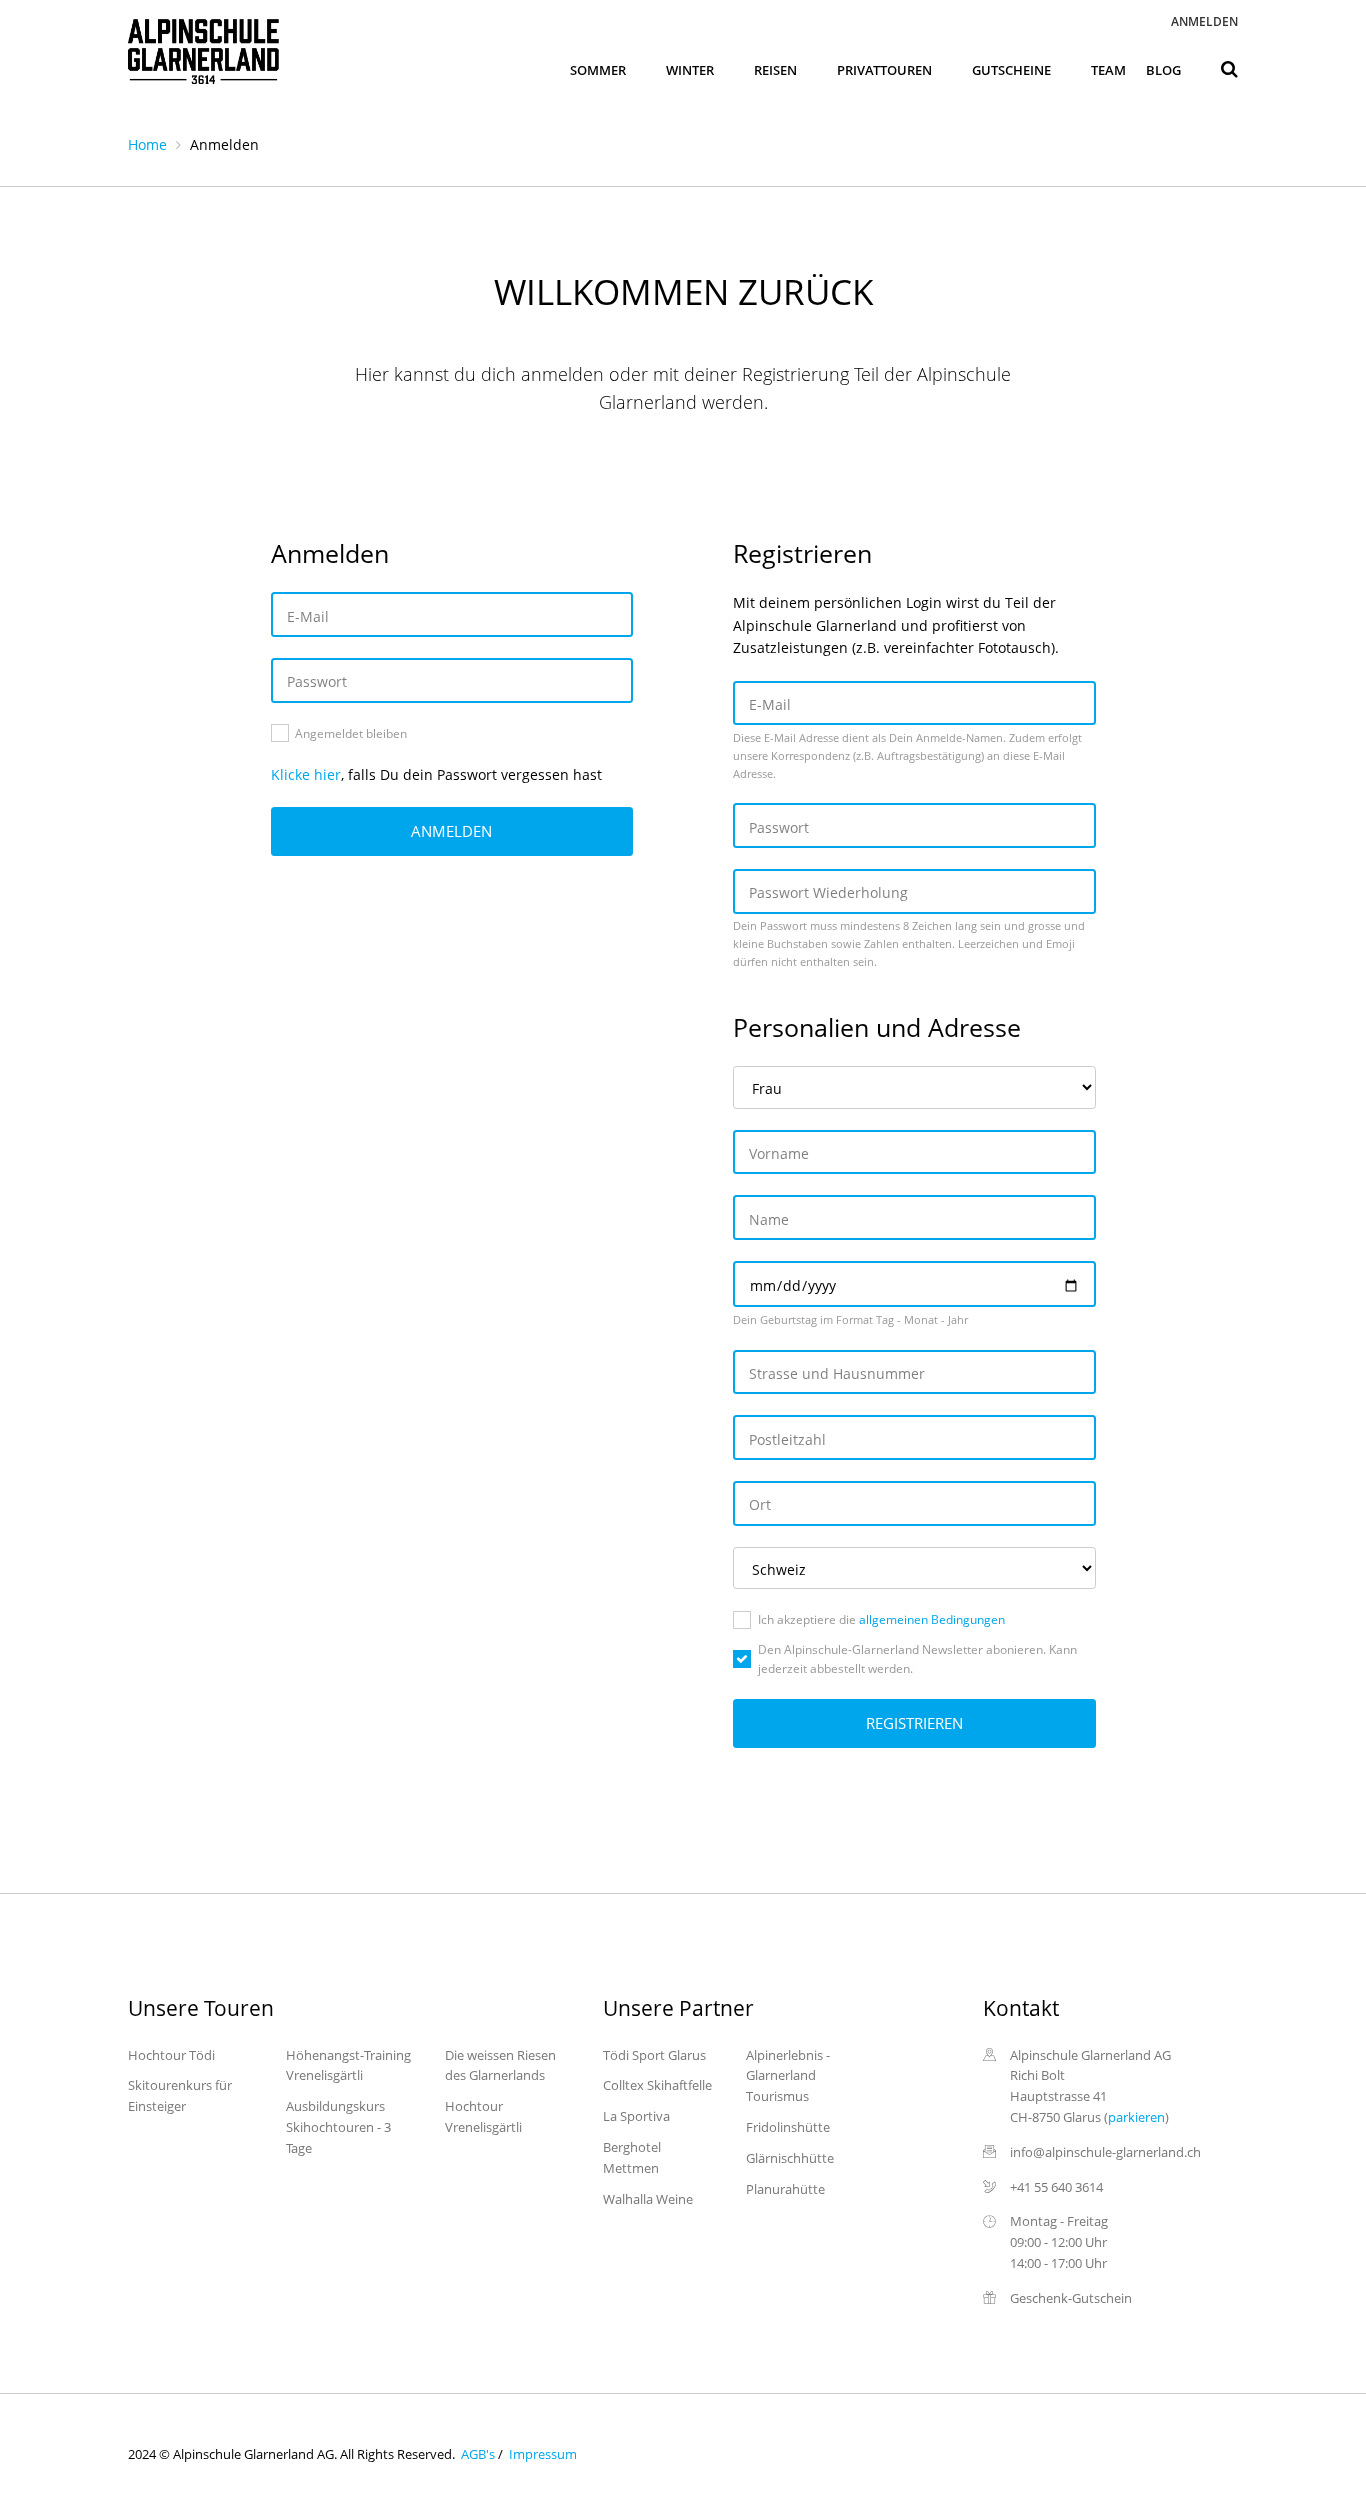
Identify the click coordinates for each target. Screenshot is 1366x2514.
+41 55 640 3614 (1056, 2187)
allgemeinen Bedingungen (930, 1619)
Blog (1163, 70)
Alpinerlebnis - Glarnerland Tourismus (788, 2076)
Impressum (541, 2454)
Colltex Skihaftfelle (657, 2085)
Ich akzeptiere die (881, 1619)
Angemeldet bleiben (351, 733)
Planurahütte (785, 2189)
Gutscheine (1011, 70)
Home (147, 144)
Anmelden (1204, 21)
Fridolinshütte (788, 2127)
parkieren (1136, 2117)
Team (1108, 70)
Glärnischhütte (790, 2158)
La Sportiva (636, 2116)
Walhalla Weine (648, 2199)
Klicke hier (306, 774)
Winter (690, 70)
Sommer (598, 70)
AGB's (476, 2454)
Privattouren (884, 70)
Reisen (775, 70)
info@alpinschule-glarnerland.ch (1105, 2152)
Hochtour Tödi (171, 2055)
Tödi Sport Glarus (654, 2055)
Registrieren (914, 1723)
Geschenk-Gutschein (1071, 2298)
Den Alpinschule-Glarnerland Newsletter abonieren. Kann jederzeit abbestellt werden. (917, 1659)
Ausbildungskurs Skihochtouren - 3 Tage (338, 2127)
